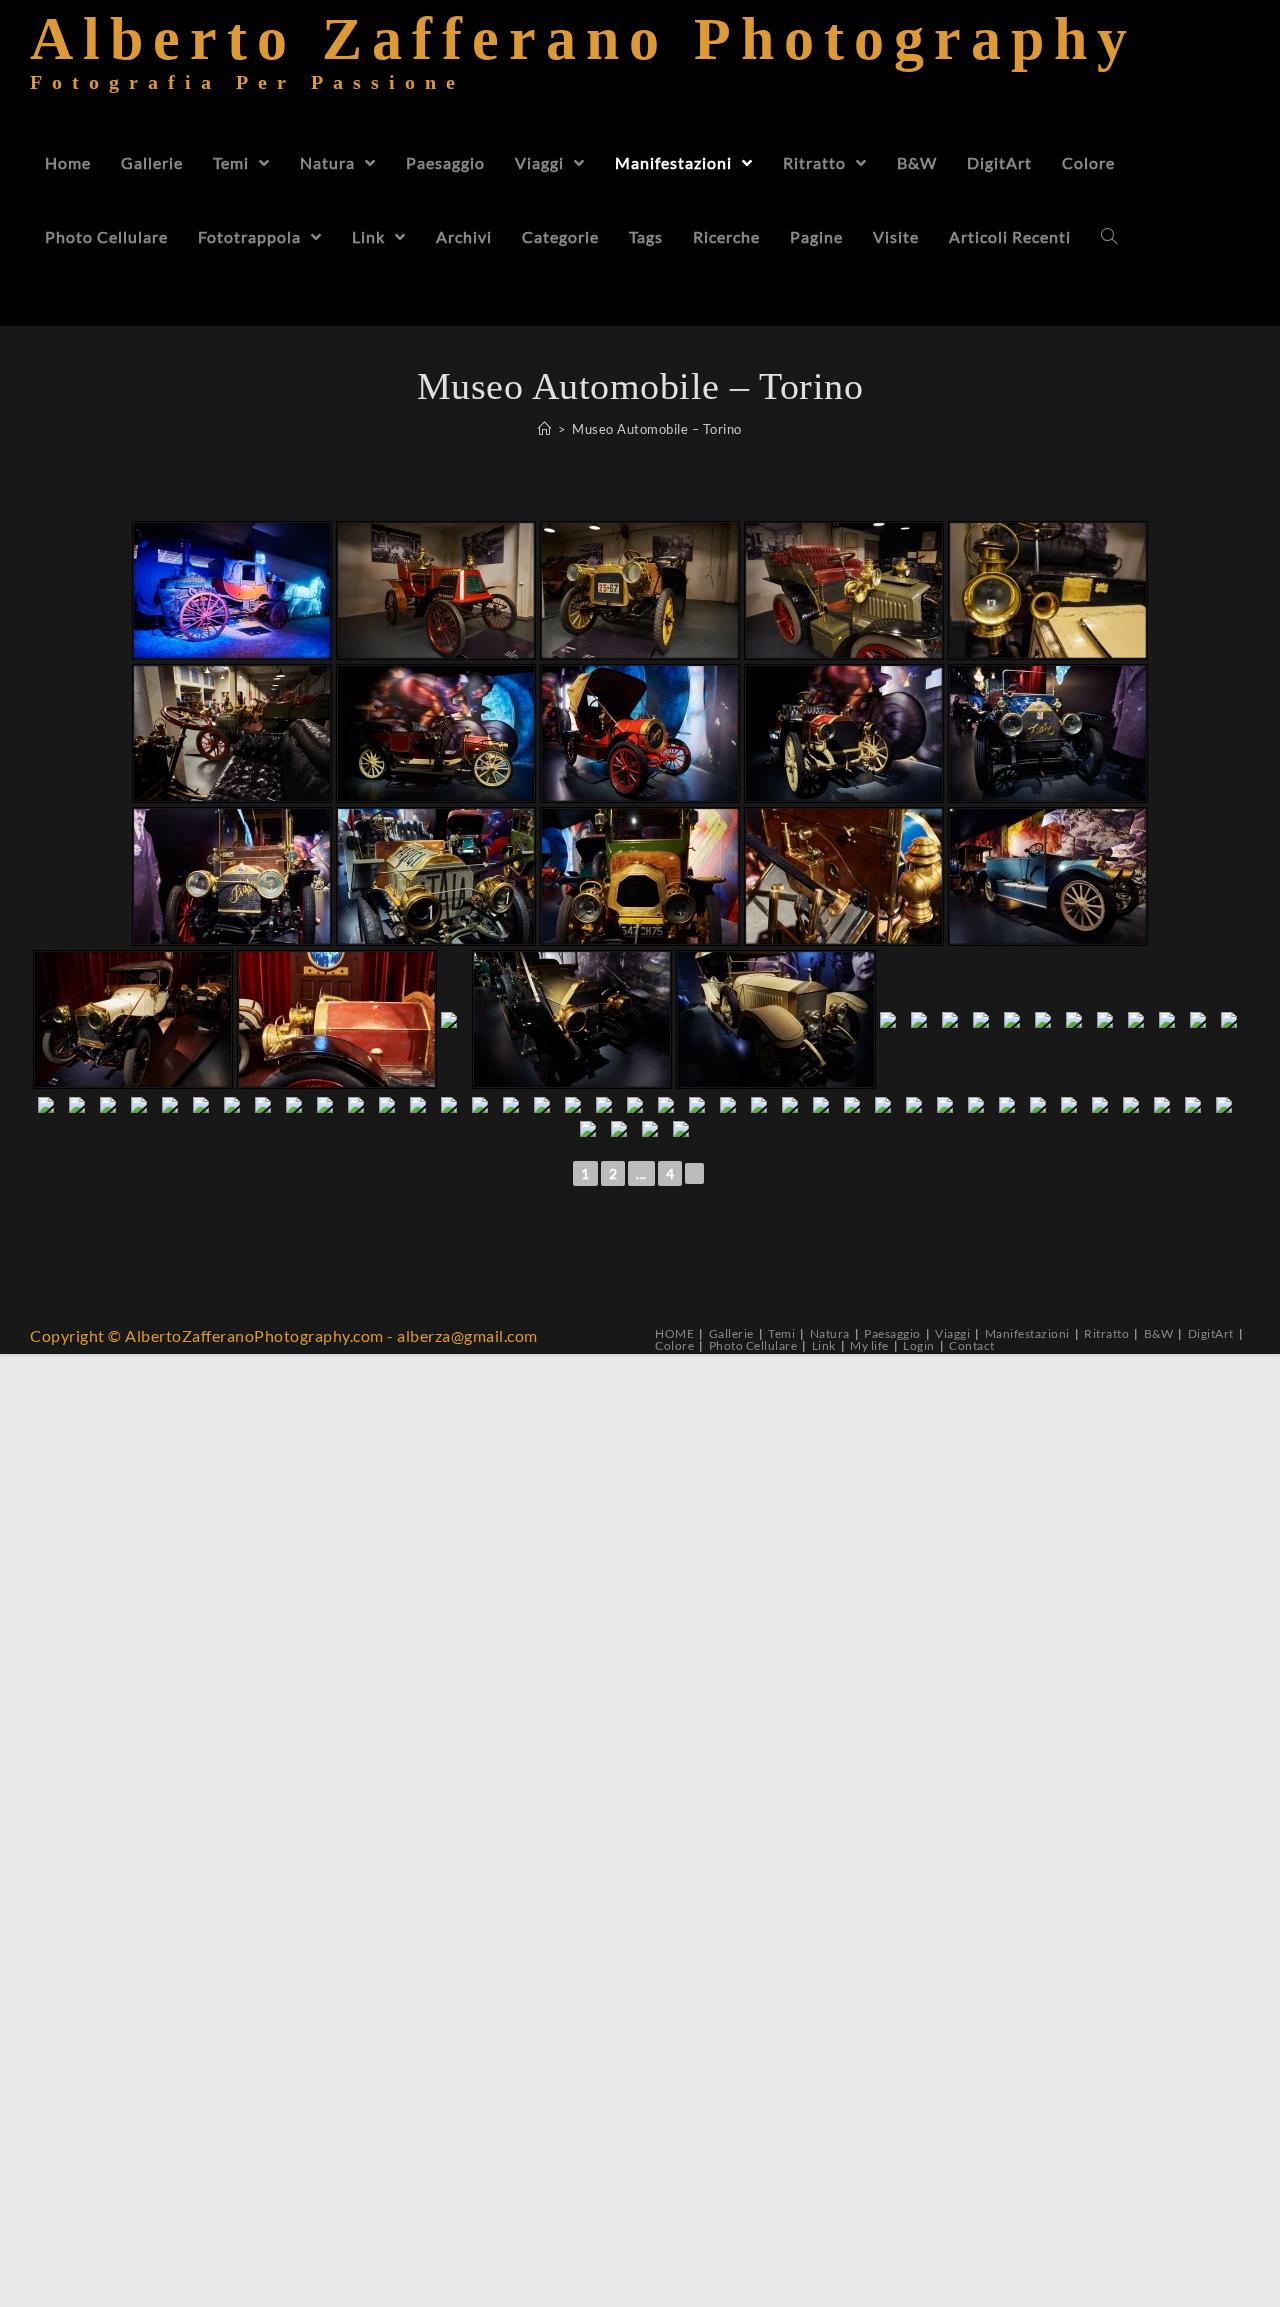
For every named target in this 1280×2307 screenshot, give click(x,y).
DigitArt (1211, 1333)
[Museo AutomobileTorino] (232, 590)
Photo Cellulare (753, 1345)
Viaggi (952, 1333)
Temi (781, 1333)
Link (824, 1345)
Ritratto (1106, 1333)
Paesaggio (892, 1333)
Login (919, 1345)
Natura (830, 1333)
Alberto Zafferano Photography (583, 64)
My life (869, 1345)
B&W (1159, 1333)
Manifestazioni (1027, 1333)
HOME (674, 1333)
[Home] (545, 429)
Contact (972, 1345)
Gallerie (731, 1333)
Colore (674, 1345)
